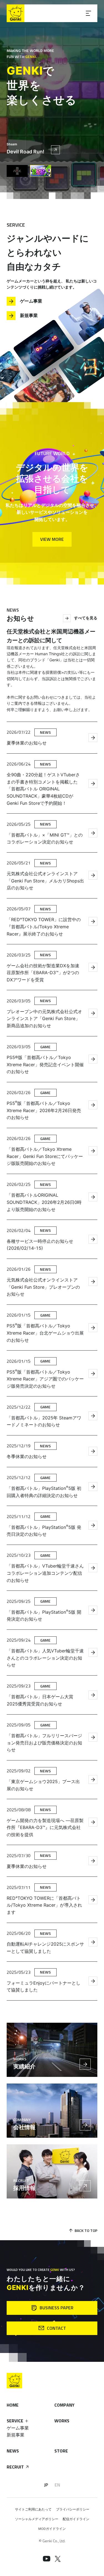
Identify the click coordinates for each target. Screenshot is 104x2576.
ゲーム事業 (31, 301)
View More (52, 539)
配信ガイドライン (76, 2519)
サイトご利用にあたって (33, 2509)
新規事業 (29, 315)
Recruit (15, 2467)
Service (15, 2421)
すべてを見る (86, 618)
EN (57, 2485)
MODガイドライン (52, 2529)
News (13, 2451)
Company (64, 2405)
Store (61, 2451)
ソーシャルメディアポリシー (37, 2519)
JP (46, 2485)
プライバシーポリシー (73, 2509)
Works (62, 2421)
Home (13, 2405)
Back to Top (86, 2230)
